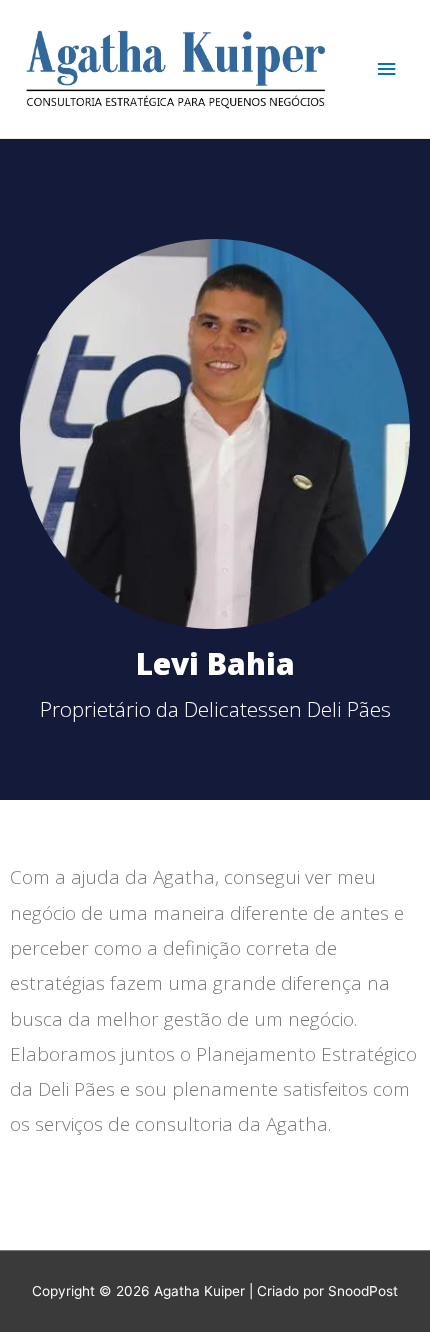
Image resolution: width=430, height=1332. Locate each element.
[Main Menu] (387, 69)
